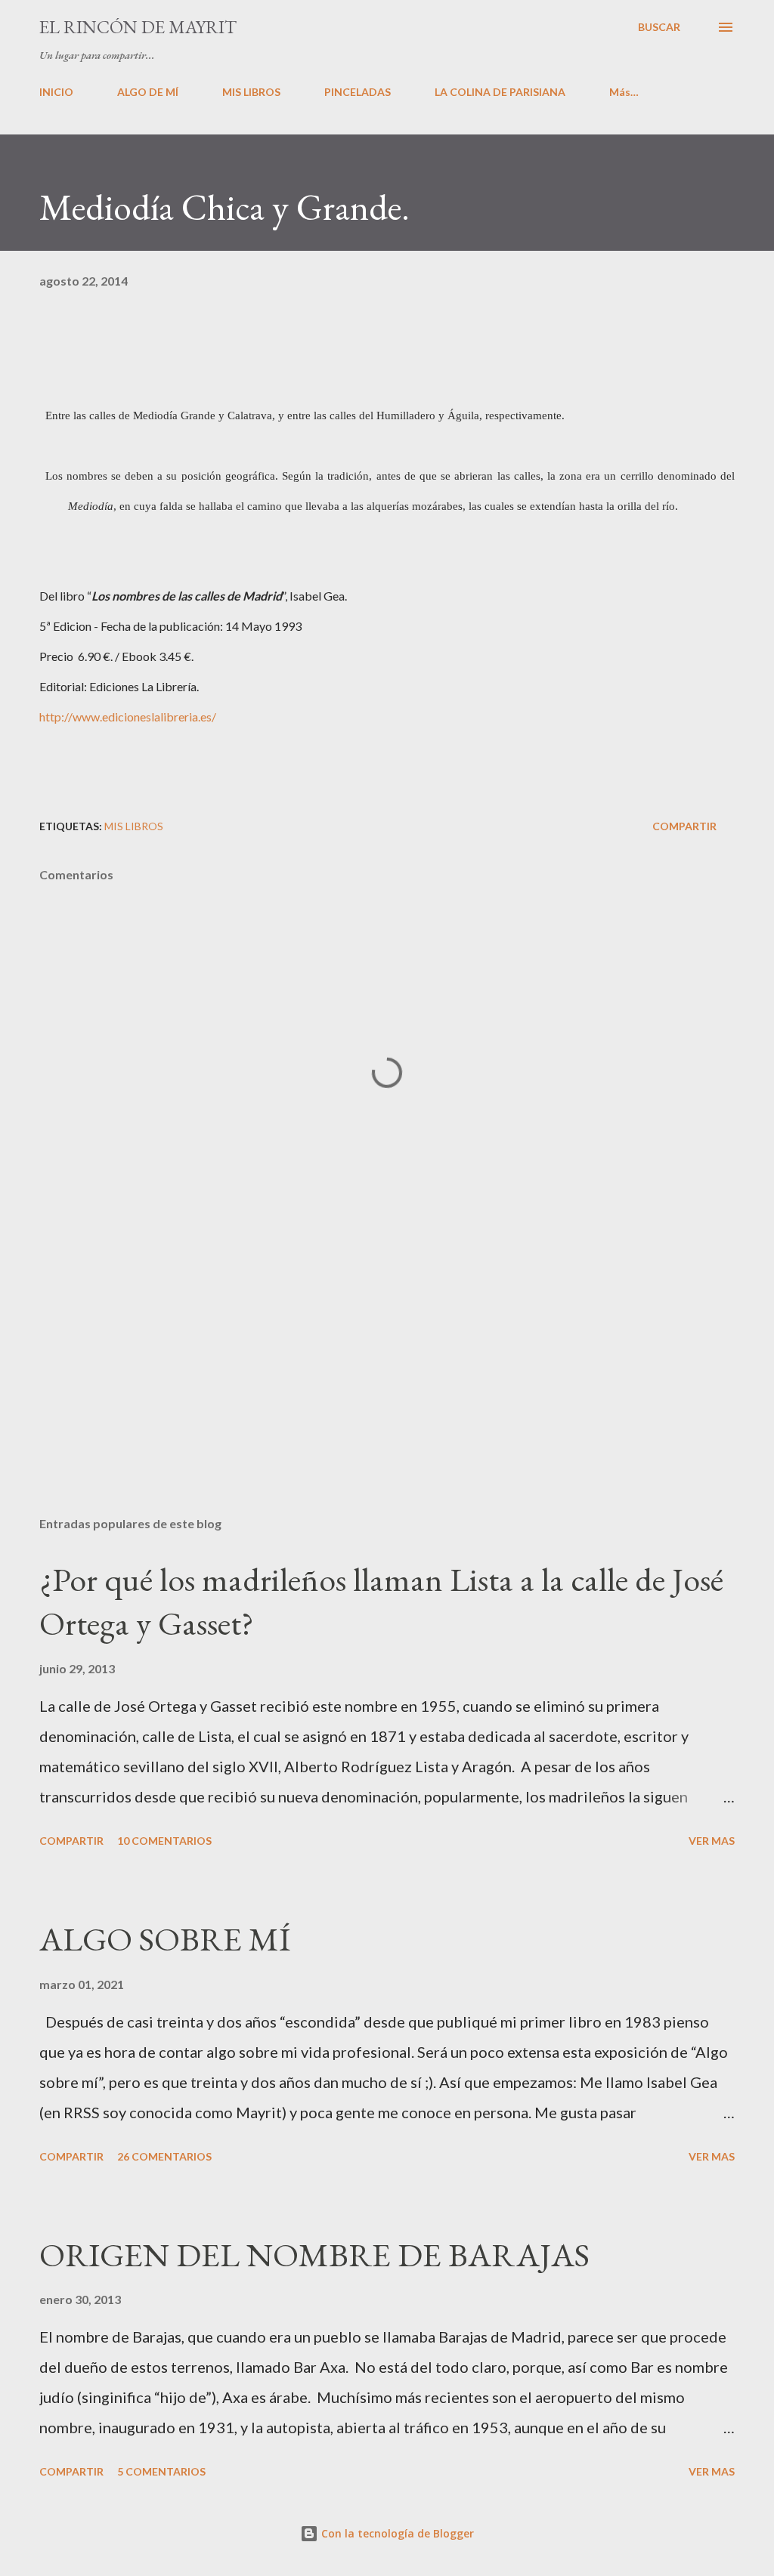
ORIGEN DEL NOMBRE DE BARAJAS (314, 2255)
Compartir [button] (684, 826)
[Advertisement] (387, 1386)
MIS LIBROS (251, 92)
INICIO (56, 92)
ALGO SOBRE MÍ (165, 1939)
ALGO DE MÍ (148, 92)
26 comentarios (164, 2156)
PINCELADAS (358, 92)
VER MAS (712, 1841)
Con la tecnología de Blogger (396, 2533)
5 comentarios (161, 2471)
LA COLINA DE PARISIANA (500, 92)
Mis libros (134, 826)
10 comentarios (164, 1841)
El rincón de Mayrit (138, 27)
